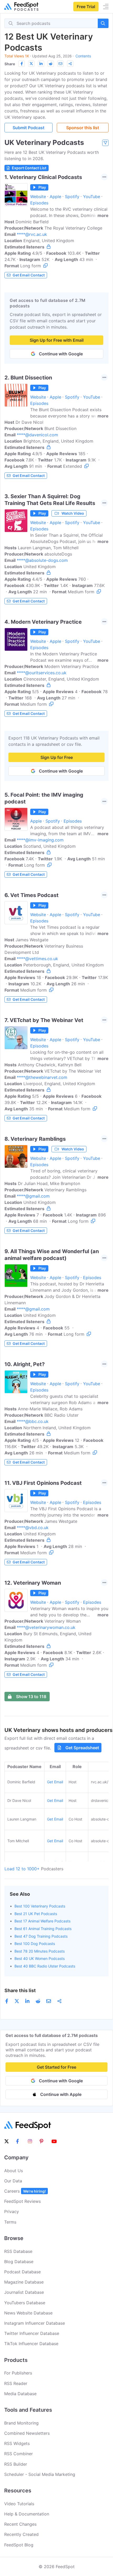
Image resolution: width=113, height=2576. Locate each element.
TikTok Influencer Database (31, 2344)
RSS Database (18, 2251)
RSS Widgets (17, 2443)
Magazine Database (24, 2282)
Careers (25, 2191)
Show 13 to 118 (31, 1697)
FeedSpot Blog (19, 2545)
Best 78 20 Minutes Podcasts (40, 1951)
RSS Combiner (19, 2454)
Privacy (12, 2211)
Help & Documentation (27, 2514)
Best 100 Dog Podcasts (35, 1944)
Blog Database (19, 2262)
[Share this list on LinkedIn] (41, 64)
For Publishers (18, 2373)
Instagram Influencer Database (35, 2323)
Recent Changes (20, 2524)
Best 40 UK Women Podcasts (40, 1958)
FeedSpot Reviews (22, 2201)
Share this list (20, 1990)
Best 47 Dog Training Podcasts (41, 1936)
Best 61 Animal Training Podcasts (43, 1929)
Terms (10, 2222)
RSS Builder (16, 2464)
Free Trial (86, 7)
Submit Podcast (29, 128)
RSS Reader (16, 2383)
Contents (83, 56)
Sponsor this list (83, 128)
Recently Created (21, 2534)
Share (10, 64)
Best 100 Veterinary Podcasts (40, 1906)
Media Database (20, 2394)
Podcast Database (22, 2272)
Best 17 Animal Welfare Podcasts (42, 1921)
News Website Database (28, 2313)
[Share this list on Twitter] (31, 64)
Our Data (13, 2181)
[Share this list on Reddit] (51, 64)
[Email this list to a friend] (60, 64)
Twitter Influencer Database (32, 2333)
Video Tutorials (19, 2504)
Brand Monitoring (21, 2423)
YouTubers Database (25, 2303)
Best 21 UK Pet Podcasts (36, 1914)
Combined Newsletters (27, 2433)
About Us (14, 2171)
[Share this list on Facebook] (22, 64)
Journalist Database (24, 2292)
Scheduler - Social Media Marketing (40, 2474)
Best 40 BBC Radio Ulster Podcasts (45, 1966)
